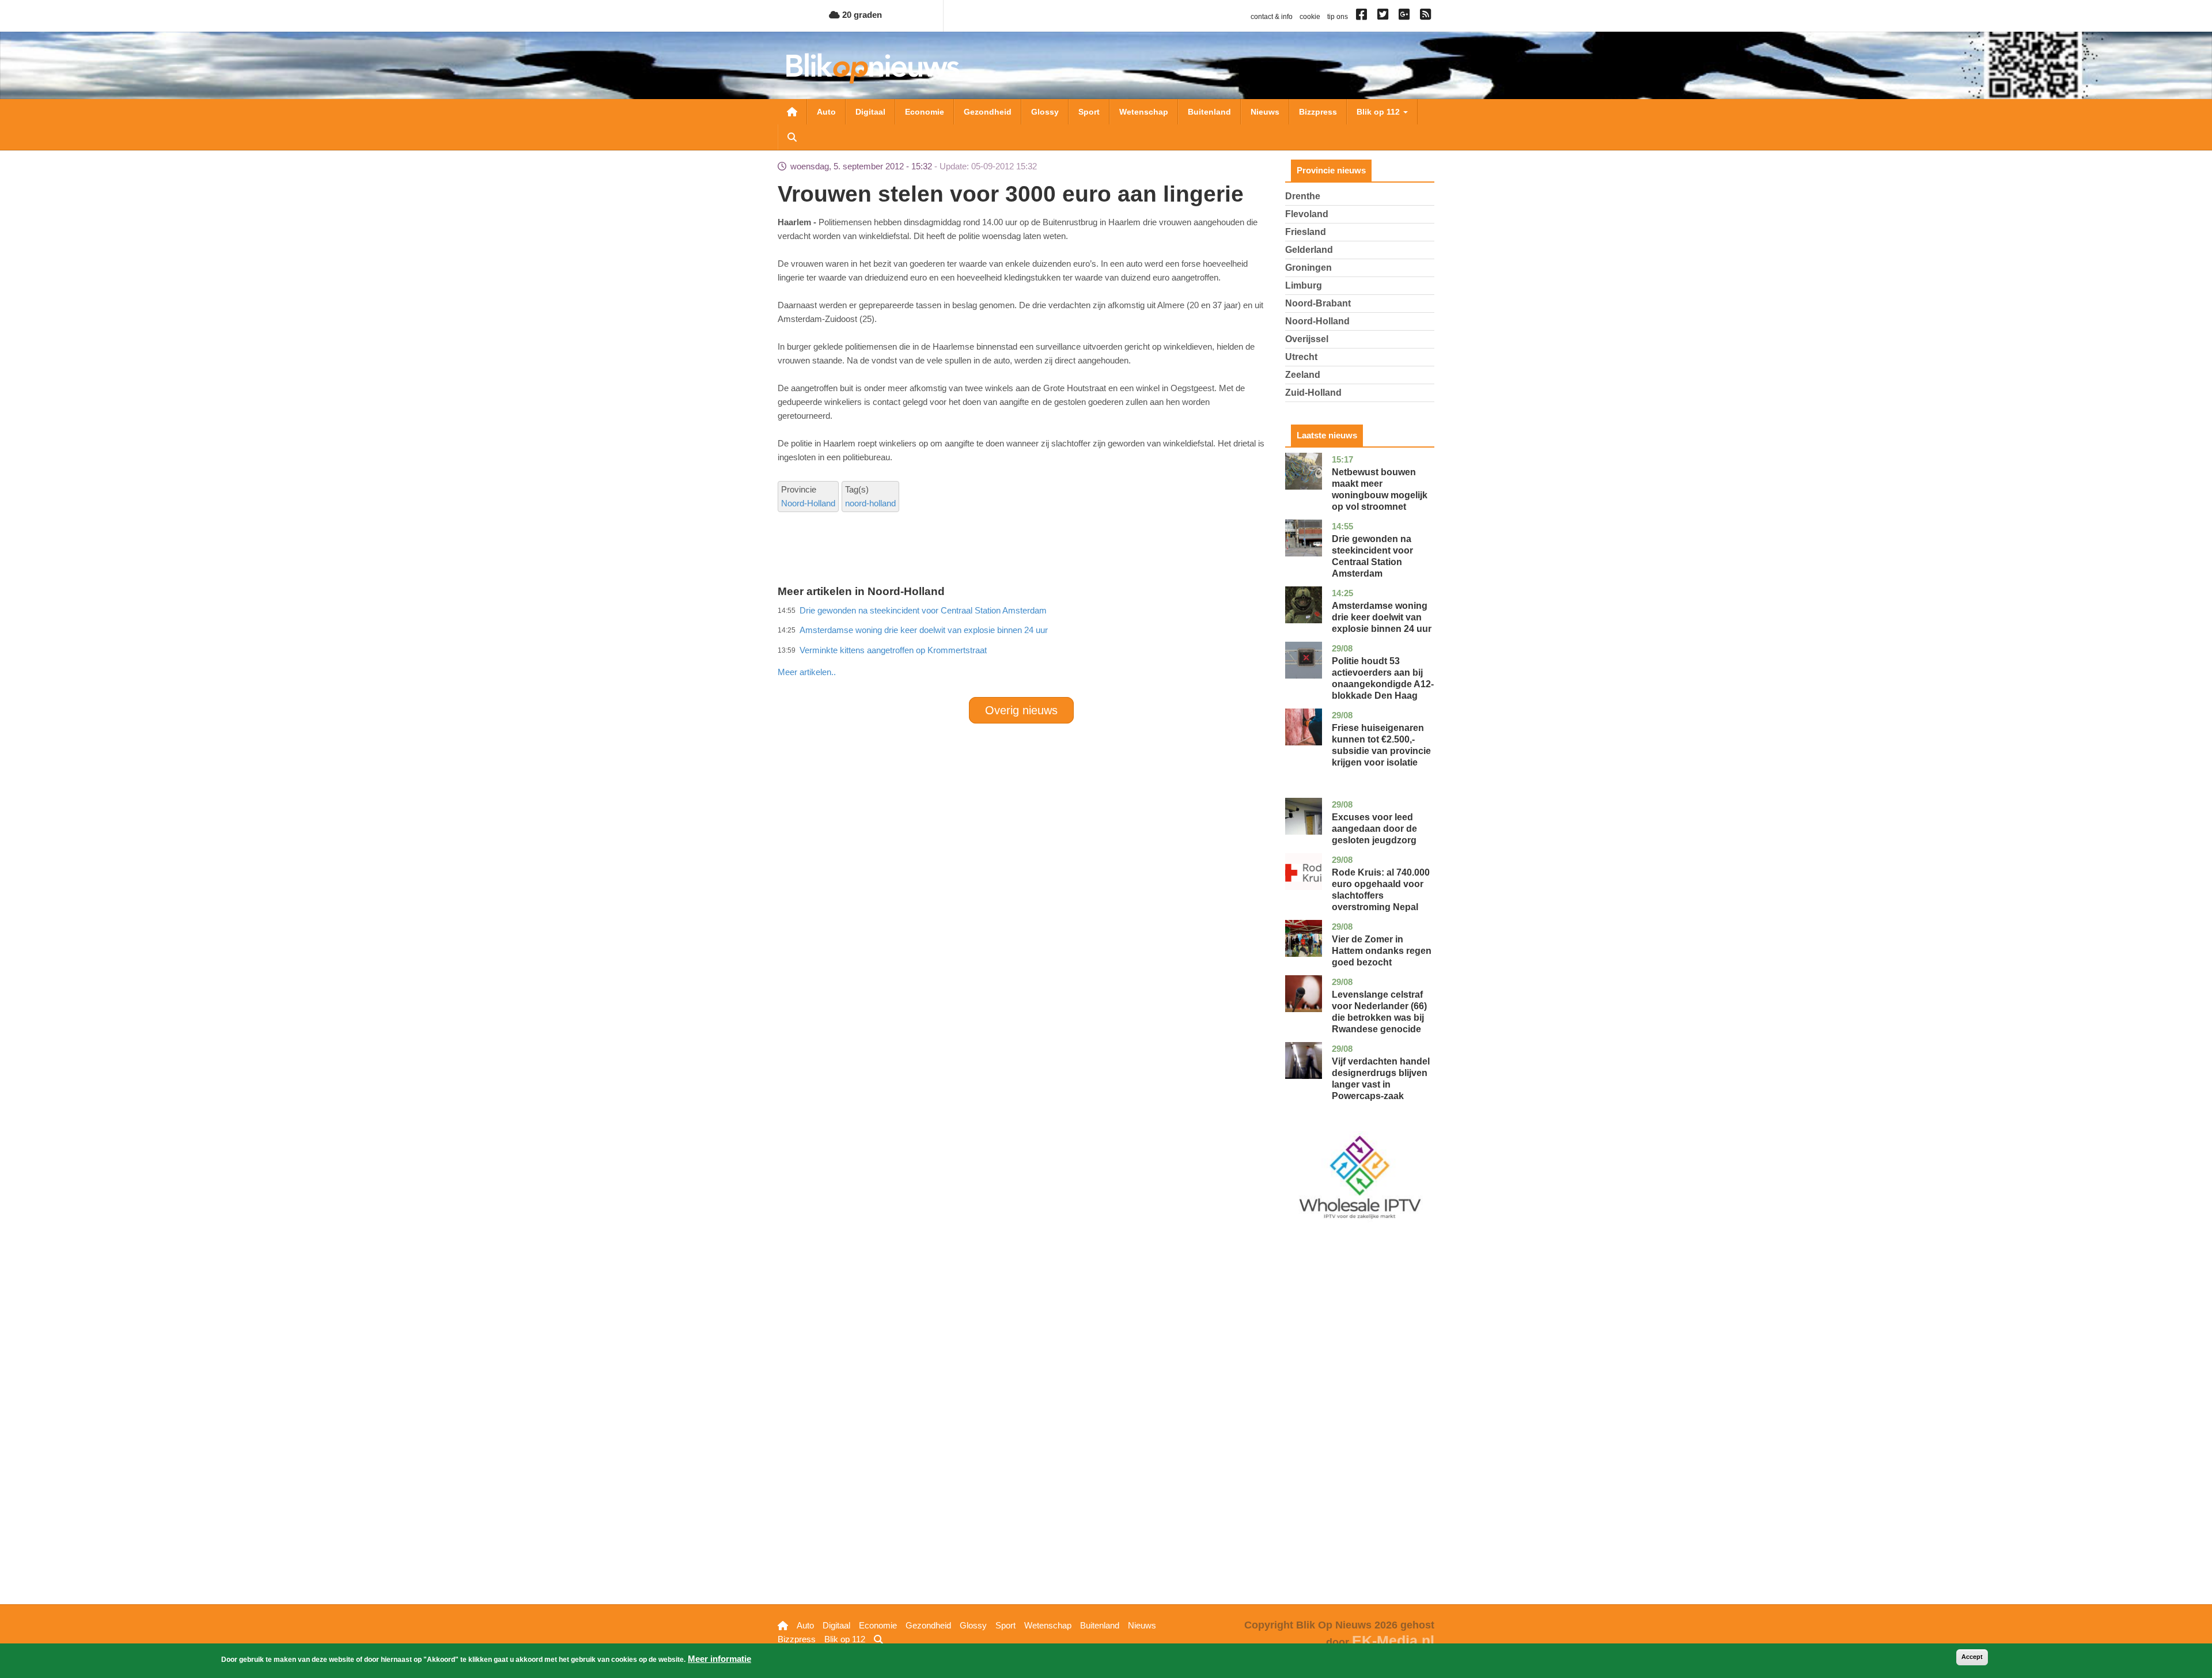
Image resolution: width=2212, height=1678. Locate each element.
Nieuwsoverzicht (792, 112)
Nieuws (1265, 112)
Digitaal (870, 112)
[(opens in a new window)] (1363, 17)
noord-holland (870, 503)
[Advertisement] (1021, 647)
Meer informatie (719, 1659)
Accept (1972, 1657)
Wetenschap (1144, 112)
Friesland (1306, 232)
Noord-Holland (808, 503)
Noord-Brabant (1318, 303)
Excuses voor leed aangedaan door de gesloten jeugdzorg (1374, 829)
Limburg (1304, 285)
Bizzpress (1318, 112)
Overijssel (1307, 339)
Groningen (1308, 268)
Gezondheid (988, 112)
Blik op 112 (1379, 112)
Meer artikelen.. (807, 672)
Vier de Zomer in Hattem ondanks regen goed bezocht (1382, 951)
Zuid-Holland (1313, 393)
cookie (1310, 17)
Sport (1089, 112)
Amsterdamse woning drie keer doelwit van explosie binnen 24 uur (1382, 617)
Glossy (1045, 112)
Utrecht (1301, 357)
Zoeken (792, 137)
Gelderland (1309, 250)
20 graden (861, 15)
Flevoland (1307, 214)
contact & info (1272, 17)
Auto (826, 112)
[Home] (873, 68)
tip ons (1338, 17)
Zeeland (1303, 375)
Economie (925, 112)
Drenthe (1303, 196)
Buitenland (1209, 112)
